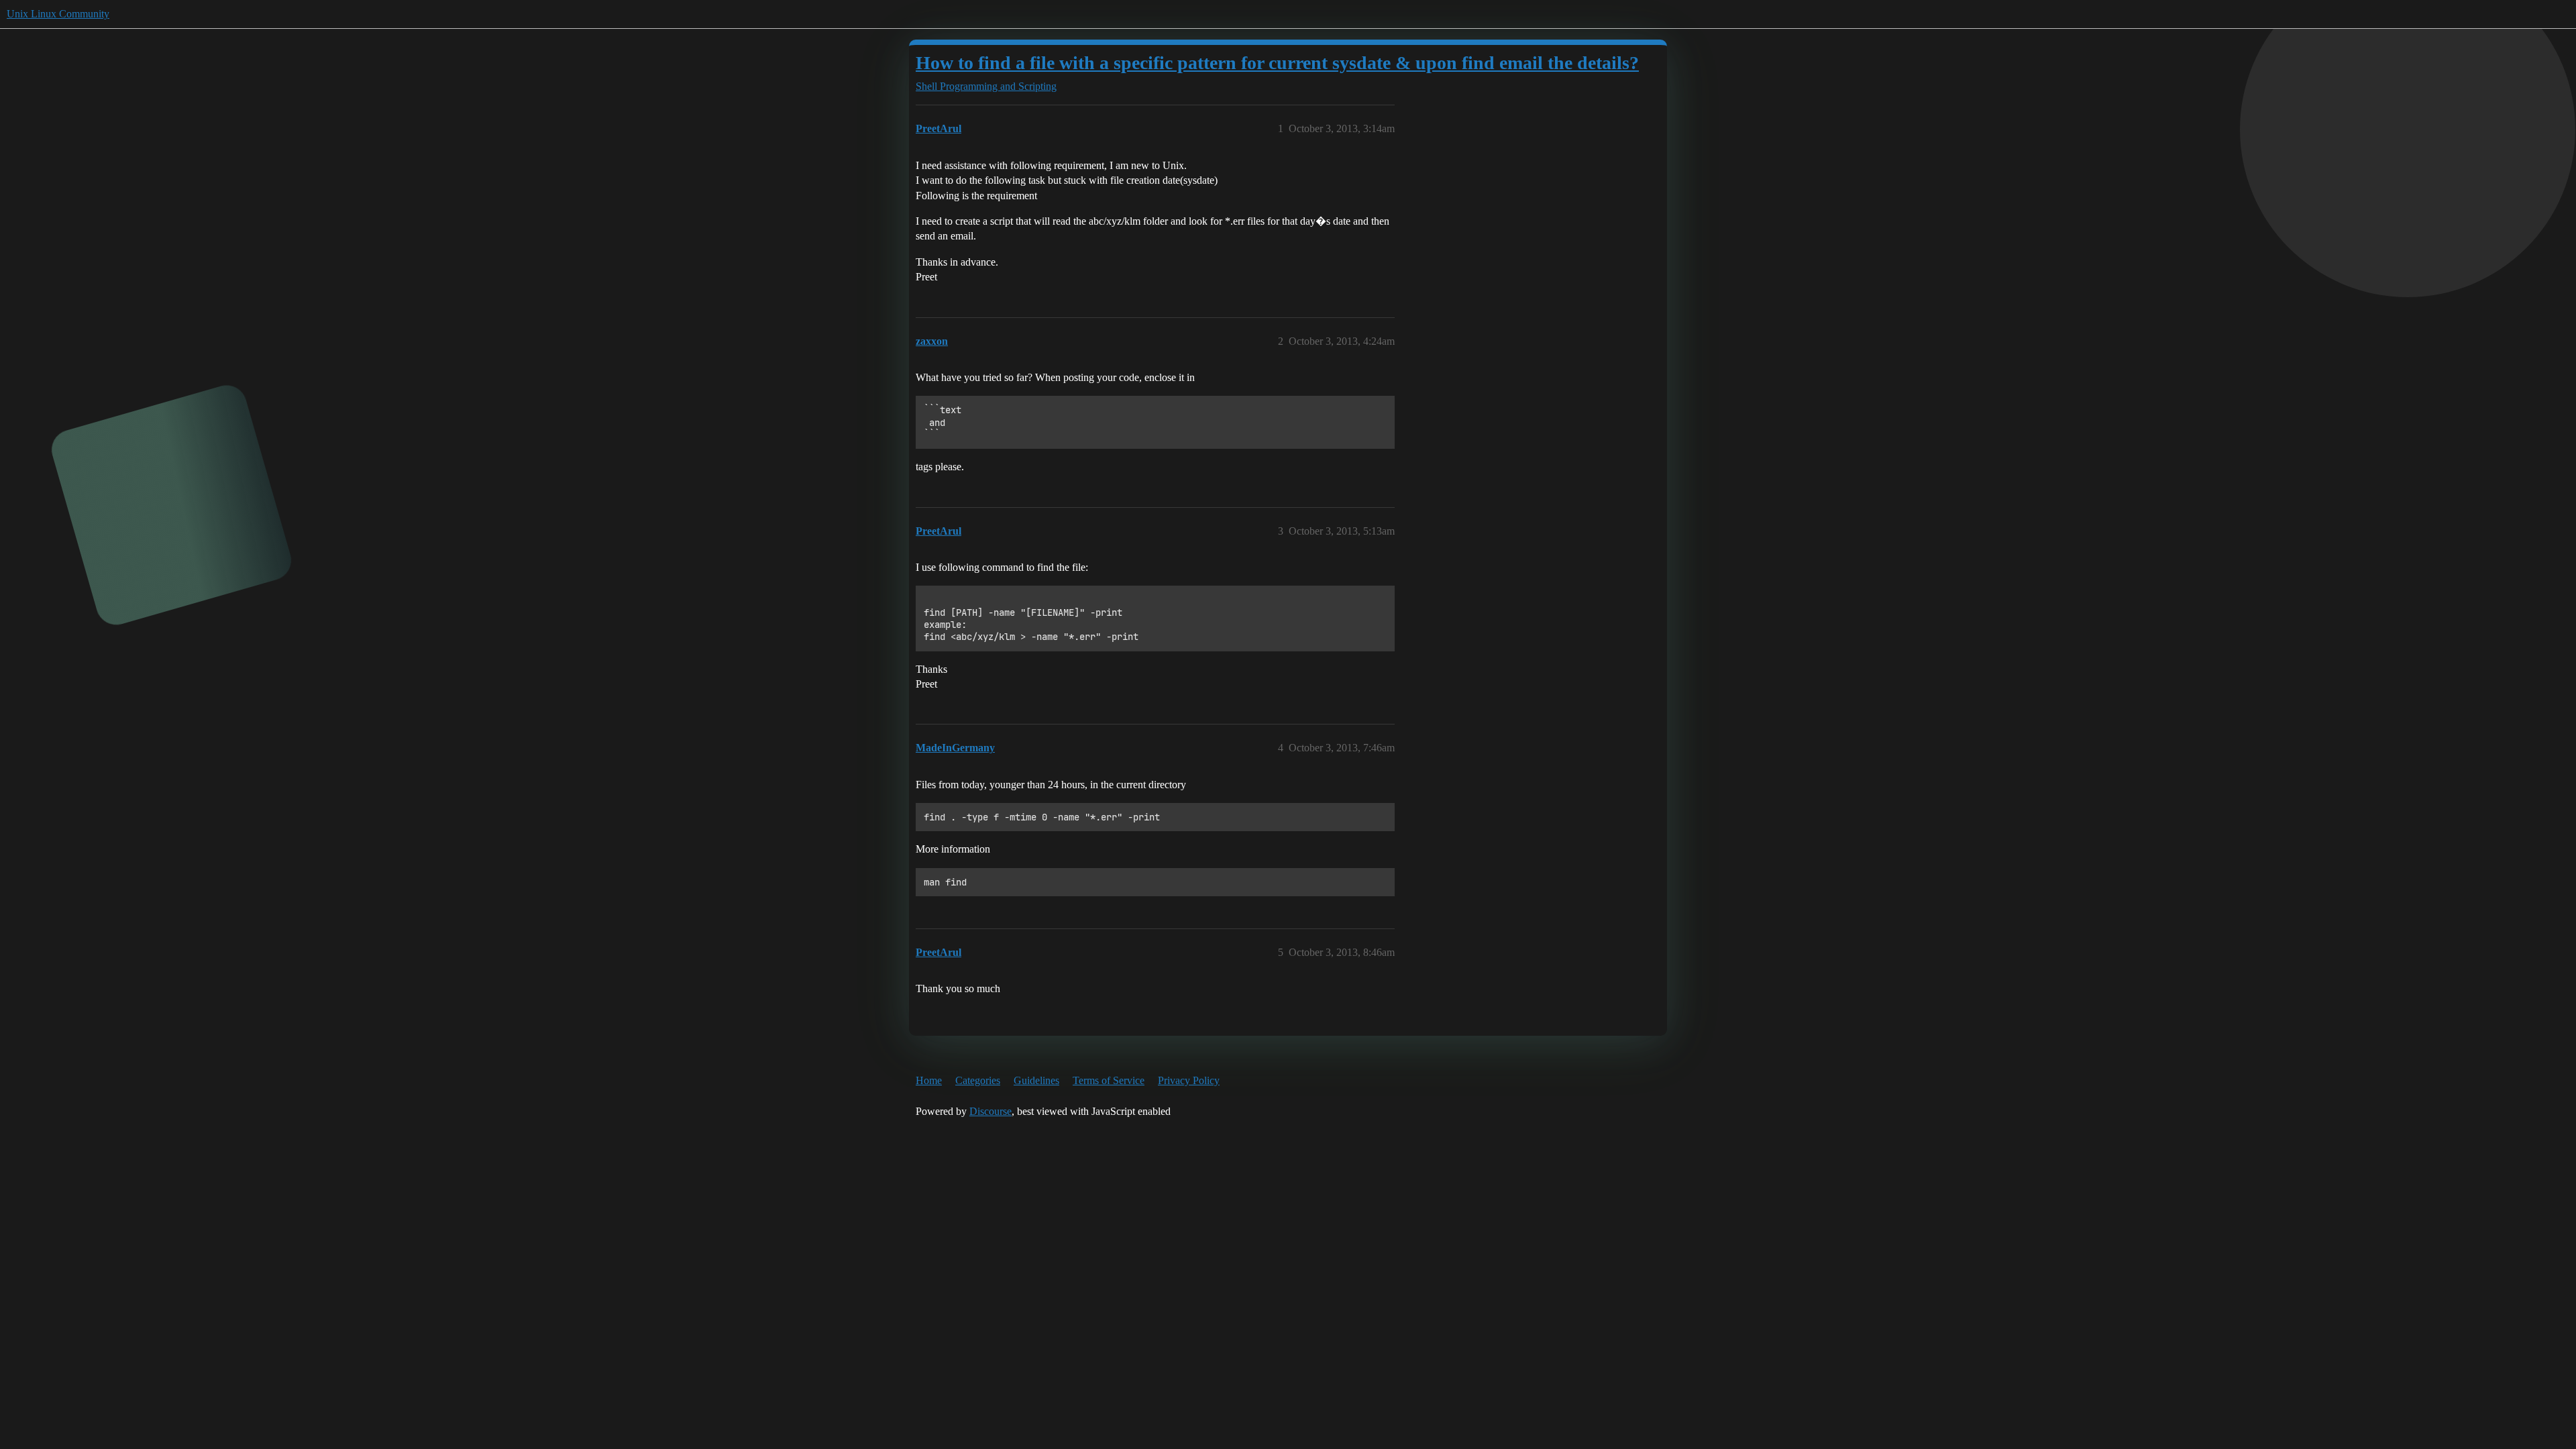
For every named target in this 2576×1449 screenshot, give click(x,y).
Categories (978, 1080)
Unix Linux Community (58, 14)
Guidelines (1036, 1080)
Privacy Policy (1189, 1080)
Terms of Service (1109, 1080)
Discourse (990, 1111)
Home (929, 1080)
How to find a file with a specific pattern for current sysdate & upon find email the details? (1277, 63)
